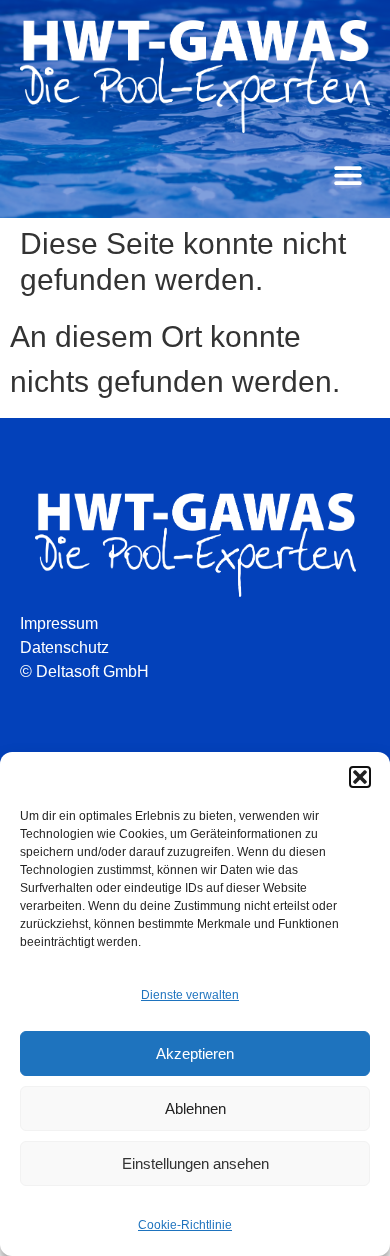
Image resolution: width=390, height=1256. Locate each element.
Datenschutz (64, 647)
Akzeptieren (195, 1053)
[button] (360, 777)
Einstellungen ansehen (195, 1163)
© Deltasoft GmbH (84, 671)
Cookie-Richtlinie (185, 1225)
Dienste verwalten (190, 995)
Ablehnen (195, 1108)
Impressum (59, 623)
